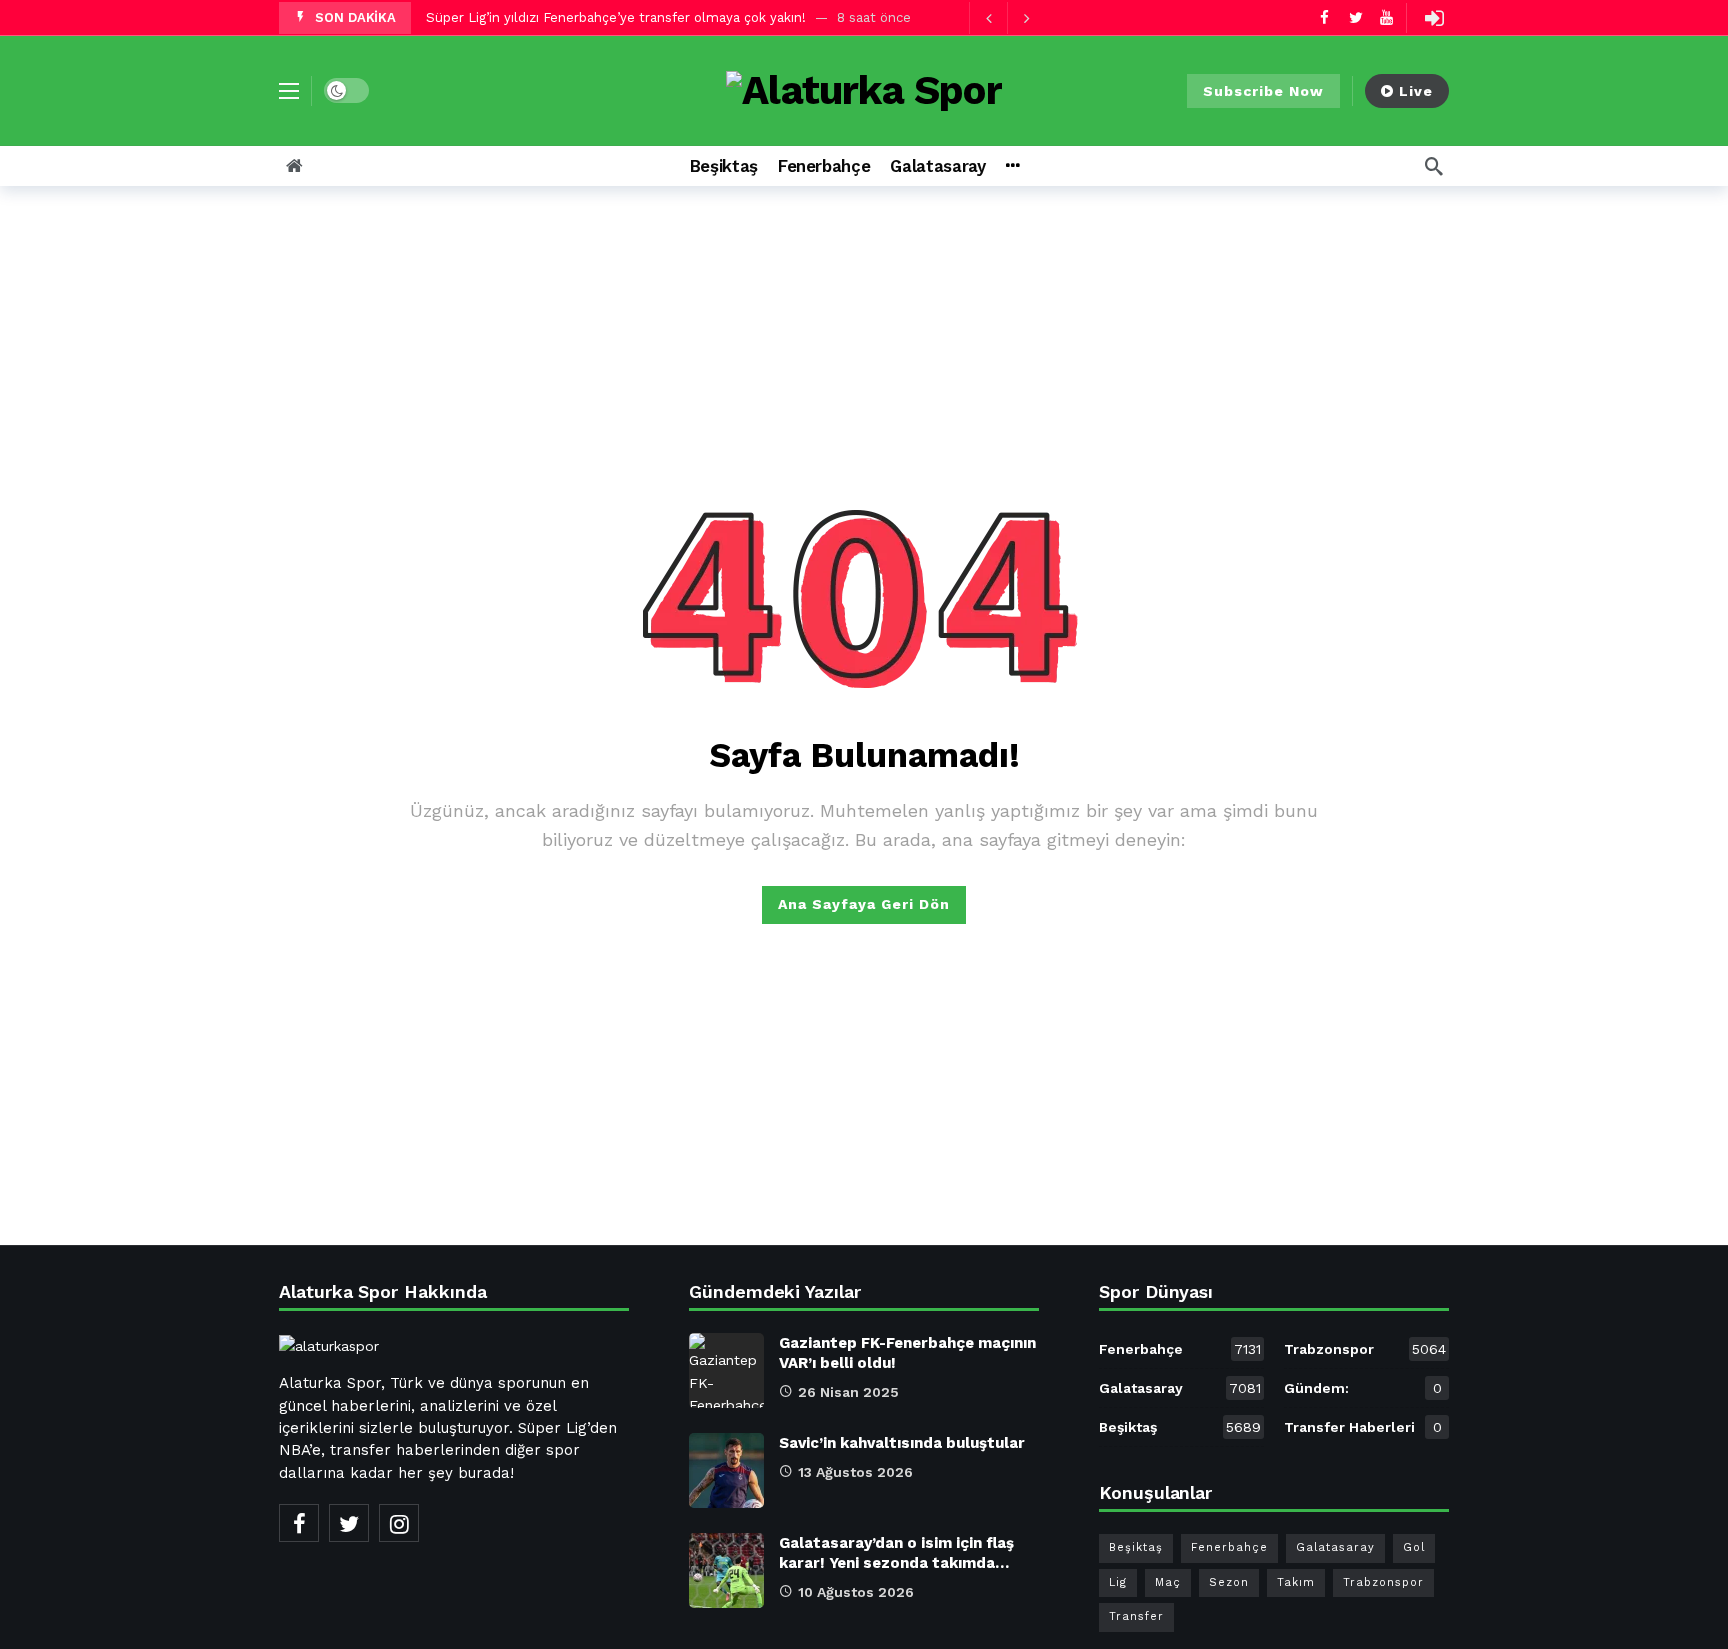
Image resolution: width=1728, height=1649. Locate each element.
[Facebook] (1324, 17)
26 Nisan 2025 (848, 1392)
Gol (1414, 1547)
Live (1416, 91)
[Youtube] (1386, 17)
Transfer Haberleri (1363, 1427)
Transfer (1136, 1616)
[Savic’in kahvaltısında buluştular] (726, 1470)
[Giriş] (1434, 18)
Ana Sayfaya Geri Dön (864, 904)
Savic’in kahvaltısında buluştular (902, 1443)
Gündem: (1363, 1388)
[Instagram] (399, 1523)
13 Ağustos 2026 (855, 1472)
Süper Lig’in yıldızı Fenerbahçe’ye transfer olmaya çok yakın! (616, 17)
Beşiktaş (1180, 1427)
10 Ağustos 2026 (856, 1592)
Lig (1118, 1582)
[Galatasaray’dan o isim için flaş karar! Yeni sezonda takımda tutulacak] (726, 1570)
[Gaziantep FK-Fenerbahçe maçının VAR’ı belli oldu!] (726, 1370)
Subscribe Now (1263, 91)
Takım (1296, 1582)
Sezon (1229, 1582)
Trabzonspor (1365, 1349)
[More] (1012, 166)
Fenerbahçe (1180, 1349)
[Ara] (1434, 166)
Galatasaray (1180, 1388)
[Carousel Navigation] (1007, 18)
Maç (1168, 1582)
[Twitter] (1355, 17)
